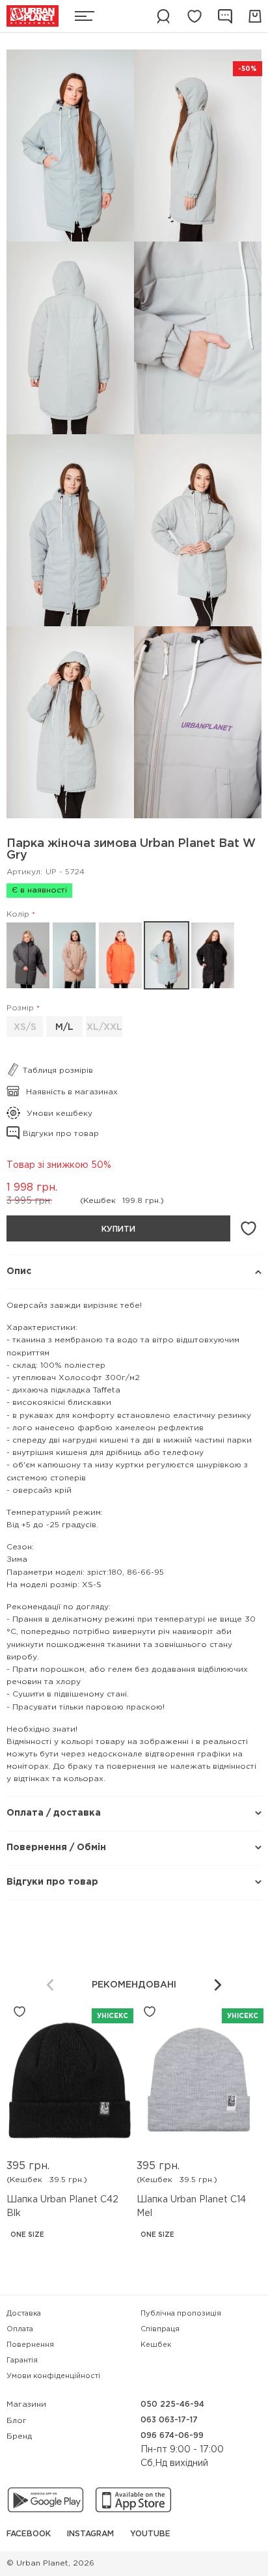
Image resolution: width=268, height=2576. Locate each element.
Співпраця (160, 2329)
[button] (218, 1985)
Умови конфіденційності (53, 2376)
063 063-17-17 (169, 2420)
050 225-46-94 (172, 2404)
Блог (17, 2421)
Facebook (29, 2534)
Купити (118, 1229)
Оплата (20, 2329)
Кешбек (156, 2345)
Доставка (24, 2314)
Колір (18, 914)
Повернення (30, 2345)
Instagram (90, 2534)
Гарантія (22, 2361)
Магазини (26, 2404)
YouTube (150, 2534)
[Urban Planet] (33, 16)
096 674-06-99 (172, 2436)
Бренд (19, 2436)
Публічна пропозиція (181, 2314)
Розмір (20, 1008)
